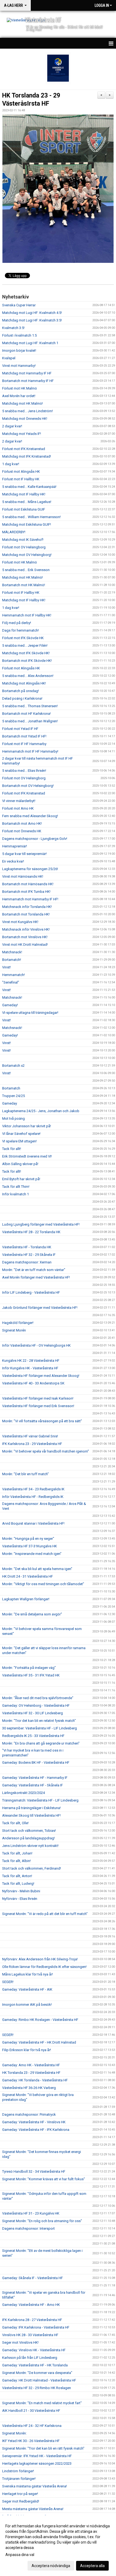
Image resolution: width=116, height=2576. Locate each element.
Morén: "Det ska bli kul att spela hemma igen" (37, 1569)
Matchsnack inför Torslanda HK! (27, 907)
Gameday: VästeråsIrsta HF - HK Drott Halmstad (39, 2042)
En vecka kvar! (13, 861)
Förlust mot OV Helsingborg (24, 547)
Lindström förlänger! (18, 2471)
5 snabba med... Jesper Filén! (25, 645)
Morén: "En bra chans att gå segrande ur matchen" (41, 1743)
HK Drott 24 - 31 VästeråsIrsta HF (28, 1576)
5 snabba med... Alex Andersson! (28, 676)
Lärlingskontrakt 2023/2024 (23, 1793)
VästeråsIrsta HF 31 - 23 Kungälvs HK (31, 2213)
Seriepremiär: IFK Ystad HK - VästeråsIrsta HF (37, 2456)
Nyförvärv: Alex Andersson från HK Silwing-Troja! (40, 1959)
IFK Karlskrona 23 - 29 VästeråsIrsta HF (32, 1444)
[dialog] (58, 2546)
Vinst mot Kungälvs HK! (20, 922)
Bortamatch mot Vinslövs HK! (25, 937)
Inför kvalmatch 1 (16, 1194)
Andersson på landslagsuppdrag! (28, 1838)
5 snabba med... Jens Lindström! (28, 411)
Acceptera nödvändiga (51, 2566)
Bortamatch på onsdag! (21, 691)
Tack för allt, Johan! (17, 1853)
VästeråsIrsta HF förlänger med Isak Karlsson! (38, 1398)
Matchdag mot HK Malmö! (23, 403)
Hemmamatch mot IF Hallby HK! (27, 615)
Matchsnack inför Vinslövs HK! (26, 929)
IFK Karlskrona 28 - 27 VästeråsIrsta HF (32, 2320)
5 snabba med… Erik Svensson (26, 570)
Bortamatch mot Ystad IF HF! (24, 736)
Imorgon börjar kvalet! (19, 350)
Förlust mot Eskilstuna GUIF (24, 509)
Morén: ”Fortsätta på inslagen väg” (29, 1668)
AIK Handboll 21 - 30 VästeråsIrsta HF (31, 2411)
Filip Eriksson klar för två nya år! (27, 2050)
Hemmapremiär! (15, 846)
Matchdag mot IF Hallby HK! (24, 494)
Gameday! (10, 1005)
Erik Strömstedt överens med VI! (27, 1156)
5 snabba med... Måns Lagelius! (27, 502)
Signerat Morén (14, 1330)
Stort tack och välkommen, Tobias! (29, 1831)
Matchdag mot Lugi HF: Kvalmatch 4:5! (32, 313)
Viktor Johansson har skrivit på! (27, 1126)
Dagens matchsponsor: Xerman (27, 1262)
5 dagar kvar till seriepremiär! (24, 854)
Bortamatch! (12, 960)
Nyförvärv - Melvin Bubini (21, 1891)
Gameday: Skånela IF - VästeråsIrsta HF (33, 2278)
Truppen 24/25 (13, 1096)
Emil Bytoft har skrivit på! (21, 1179)
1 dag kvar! (11, 464)
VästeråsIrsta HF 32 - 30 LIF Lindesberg (33, 1713)
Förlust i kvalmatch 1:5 (19, 335)
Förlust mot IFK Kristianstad (24, 449)
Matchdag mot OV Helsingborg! (27, 555)
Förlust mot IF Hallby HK (21, 479)
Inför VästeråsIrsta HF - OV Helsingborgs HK (36, 1345)
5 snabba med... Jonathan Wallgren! (30, 721)
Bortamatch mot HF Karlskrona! (26, 714)
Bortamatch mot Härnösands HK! (28, 884)
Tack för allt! (12, 1149)
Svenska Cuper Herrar (19, 305)
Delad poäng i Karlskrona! (22, 698)
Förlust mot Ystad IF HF (20, 729)
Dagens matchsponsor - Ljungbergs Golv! (35, 839)
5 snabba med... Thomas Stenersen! (30, 706)
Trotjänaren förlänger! (19, 2479)
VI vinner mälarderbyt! (19, 801)
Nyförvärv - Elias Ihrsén (20, 1899)
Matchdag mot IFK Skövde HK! (26, 653)
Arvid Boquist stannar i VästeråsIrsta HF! (33, 1523)
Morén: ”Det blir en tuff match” (25, 1474)
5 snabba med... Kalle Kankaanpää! (29, 487)
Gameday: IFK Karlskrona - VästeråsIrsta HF (36, 2327)
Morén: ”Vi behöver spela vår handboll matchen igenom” (46, 1451)
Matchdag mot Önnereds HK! (25, 419)
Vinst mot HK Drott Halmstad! (25, 945)
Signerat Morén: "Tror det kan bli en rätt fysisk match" (43, 2448)
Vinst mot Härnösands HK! (23, 876)
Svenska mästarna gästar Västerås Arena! (35, 2486)
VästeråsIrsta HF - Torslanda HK (27, 1247)
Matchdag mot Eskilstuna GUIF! (27, 524)
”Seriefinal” (11, 982)
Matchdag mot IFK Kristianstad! (27, 456)
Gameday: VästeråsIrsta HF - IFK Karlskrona (36, 2130)
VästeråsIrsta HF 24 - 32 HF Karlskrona (32, 2426)
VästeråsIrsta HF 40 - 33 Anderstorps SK (33, 1383)
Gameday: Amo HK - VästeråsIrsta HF (31, 2065)
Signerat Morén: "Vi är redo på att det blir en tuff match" (45, 1914)
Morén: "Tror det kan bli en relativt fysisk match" (39, 1721)
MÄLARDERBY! (14, 532)
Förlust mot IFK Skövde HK (23, 638)
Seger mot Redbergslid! (21, 2501)
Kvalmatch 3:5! (13, 328)
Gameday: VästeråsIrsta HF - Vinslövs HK (34, 2122)
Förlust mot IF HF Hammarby (24, 744)
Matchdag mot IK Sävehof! (23, 540)
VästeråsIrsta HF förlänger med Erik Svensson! (38, 1406)
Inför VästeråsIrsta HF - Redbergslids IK (33, 1497)
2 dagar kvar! (12, 426)
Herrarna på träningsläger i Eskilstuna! (31, 1808)
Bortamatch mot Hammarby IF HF (28, 381)
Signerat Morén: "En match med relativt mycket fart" (42, 2403)
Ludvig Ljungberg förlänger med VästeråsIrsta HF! (41, 1224)
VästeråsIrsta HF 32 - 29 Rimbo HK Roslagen (37, 2388)
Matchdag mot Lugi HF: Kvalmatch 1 (30, 343)
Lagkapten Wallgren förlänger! (26, 1599)
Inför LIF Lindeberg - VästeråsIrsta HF (31, 1292)
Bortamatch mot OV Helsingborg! (28, 786)
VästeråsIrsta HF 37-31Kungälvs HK (30, 1546)
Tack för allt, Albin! (16, 1861)
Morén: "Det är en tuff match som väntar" (34, 1270)
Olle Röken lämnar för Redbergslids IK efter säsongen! (44, 1967)
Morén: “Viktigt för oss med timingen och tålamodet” (43, 1584)
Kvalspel (9, 358)
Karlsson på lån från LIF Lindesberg (30, 2358)
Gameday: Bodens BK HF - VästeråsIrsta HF (36, 1762)
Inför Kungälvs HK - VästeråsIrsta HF (30, 1368)
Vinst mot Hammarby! (19, 366)
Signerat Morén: (14, 2433)
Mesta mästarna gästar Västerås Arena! (33, 2509)
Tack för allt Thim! (16, 1187)
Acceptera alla (92, 2566)
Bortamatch (11, 1088)
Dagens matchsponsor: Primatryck (29, 2114)
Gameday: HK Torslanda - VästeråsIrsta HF (35, 2080)
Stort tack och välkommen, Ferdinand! (32, 1868)
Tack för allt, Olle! (15, 1823)
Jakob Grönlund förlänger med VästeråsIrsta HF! (40, 1308)
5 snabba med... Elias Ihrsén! (24, 771)
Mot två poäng (13, 1118)
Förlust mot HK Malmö (20, 388)
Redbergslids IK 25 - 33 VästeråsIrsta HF (33, 1736)
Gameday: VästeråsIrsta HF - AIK (27, 1989)
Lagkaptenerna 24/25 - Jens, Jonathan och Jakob (41, 1111)
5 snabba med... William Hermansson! (31, 517)
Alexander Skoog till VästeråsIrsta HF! (31, 1815)
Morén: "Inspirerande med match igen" (32, 1554)
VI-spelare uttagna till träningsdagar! (30, 1013)
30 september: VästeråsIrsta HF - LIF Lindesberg (40, 1728)
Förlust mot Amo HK (18, 808)
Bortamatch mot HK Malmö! (24, 585)
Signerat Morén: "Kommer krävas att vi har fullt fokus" (44, 2179)
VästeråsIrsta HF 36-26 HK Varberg (29, 2088)
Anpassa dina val (20, 2555)
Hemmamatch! (13, 975)
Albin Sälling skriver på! (20, 1164)
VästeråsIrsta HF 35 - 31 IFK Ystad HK (31, 1675)
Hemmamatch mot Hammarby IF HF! (30, 899)
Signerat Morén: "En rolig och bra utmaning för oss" (42, 2221)
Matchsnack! (12, 952)
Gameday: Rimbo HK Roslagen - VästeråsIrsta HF (40, 2020)
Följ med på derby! (17, 623)
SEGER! (8, 1982)
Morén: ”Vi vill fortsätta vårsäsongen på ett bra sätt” (42, 1421)
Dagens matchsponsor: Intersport (28, 2228)
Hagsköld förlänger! (18, 1323)
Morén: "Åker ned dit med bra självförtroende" (38, 1698)
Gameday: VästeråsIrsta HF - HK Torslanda (35, 2365)
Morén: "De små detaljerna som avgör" (32, 1614)
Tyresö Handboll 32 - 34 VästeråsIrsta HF (34, 2171)
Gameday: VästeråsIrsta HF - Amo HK (31, 2305)
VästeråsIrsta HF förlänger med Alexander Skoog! (41, 1376)
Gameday (10, 1103)
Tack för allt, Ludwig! (18, 1884)
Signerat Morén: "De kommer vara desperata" (37, 2373)
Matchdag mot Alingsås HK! (24, 683)
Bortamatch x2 (13, 1066)
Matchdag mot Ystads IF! (22, 434)
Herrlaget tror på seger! (20, 2494)
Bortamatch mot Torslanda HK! (26, 914)
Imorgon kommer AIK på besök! (27, 2005)
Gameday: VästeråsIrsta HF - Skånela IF (33, 1785)
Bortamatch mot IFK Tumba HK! (26, 892)
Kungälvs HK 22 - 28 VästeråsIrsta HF (31, 1361)
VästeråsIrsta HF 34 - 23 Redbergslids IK (33, 1489)
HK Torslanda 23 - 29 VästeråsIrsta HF (31, 2073)
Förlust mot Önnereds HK (22, 831)
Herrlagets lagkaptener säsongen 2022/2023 (37, 2463)
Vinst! (6, 967)
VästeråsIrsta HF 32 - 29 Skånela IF (29, 1255)
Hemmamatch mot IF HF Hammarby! (30, 751)
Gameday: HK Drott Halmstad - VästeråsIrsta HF (39, 2380)
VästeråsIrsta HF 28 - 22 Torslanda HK (31, 1232)
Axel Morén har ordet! (19, 396)
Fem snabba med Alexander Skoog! (30, 816)
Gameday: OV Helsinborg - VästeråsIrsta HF (36, 1705)
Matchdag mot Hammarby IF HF (27, 373)
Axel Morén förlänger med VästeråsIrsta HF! (36, 1277)
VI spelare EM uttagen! (19, 1141)
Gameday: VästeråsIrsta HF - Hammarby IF (35, 1778)
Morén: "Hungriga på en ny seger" (28, 1539)
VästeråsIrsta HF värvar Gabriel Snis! (30, 1436)
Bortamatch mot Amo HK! (22, 824)
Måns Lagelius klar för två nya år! (28, 1974)
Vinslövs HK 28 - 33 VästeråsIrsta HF (30, 2335)
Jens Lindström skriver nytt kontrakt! (30, 1846)
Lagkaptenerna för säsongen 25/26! (30, 869)
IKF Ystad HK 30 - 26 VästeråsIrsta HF (31, 2441)
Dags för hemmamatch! (21, 630)
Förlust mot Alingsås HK (21, 472)
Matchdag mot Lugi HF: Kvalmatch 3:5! (32, 320)
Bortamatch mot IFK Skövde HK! (27, 661)
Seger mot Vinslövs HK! (20, 2342)
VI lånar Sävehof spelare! (21, 1134)
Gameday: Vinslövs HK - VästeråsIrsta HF (34, 2350)
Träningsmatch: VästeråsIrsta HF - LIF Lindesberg (40, 1800)
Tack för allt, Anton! (17, 1876)
